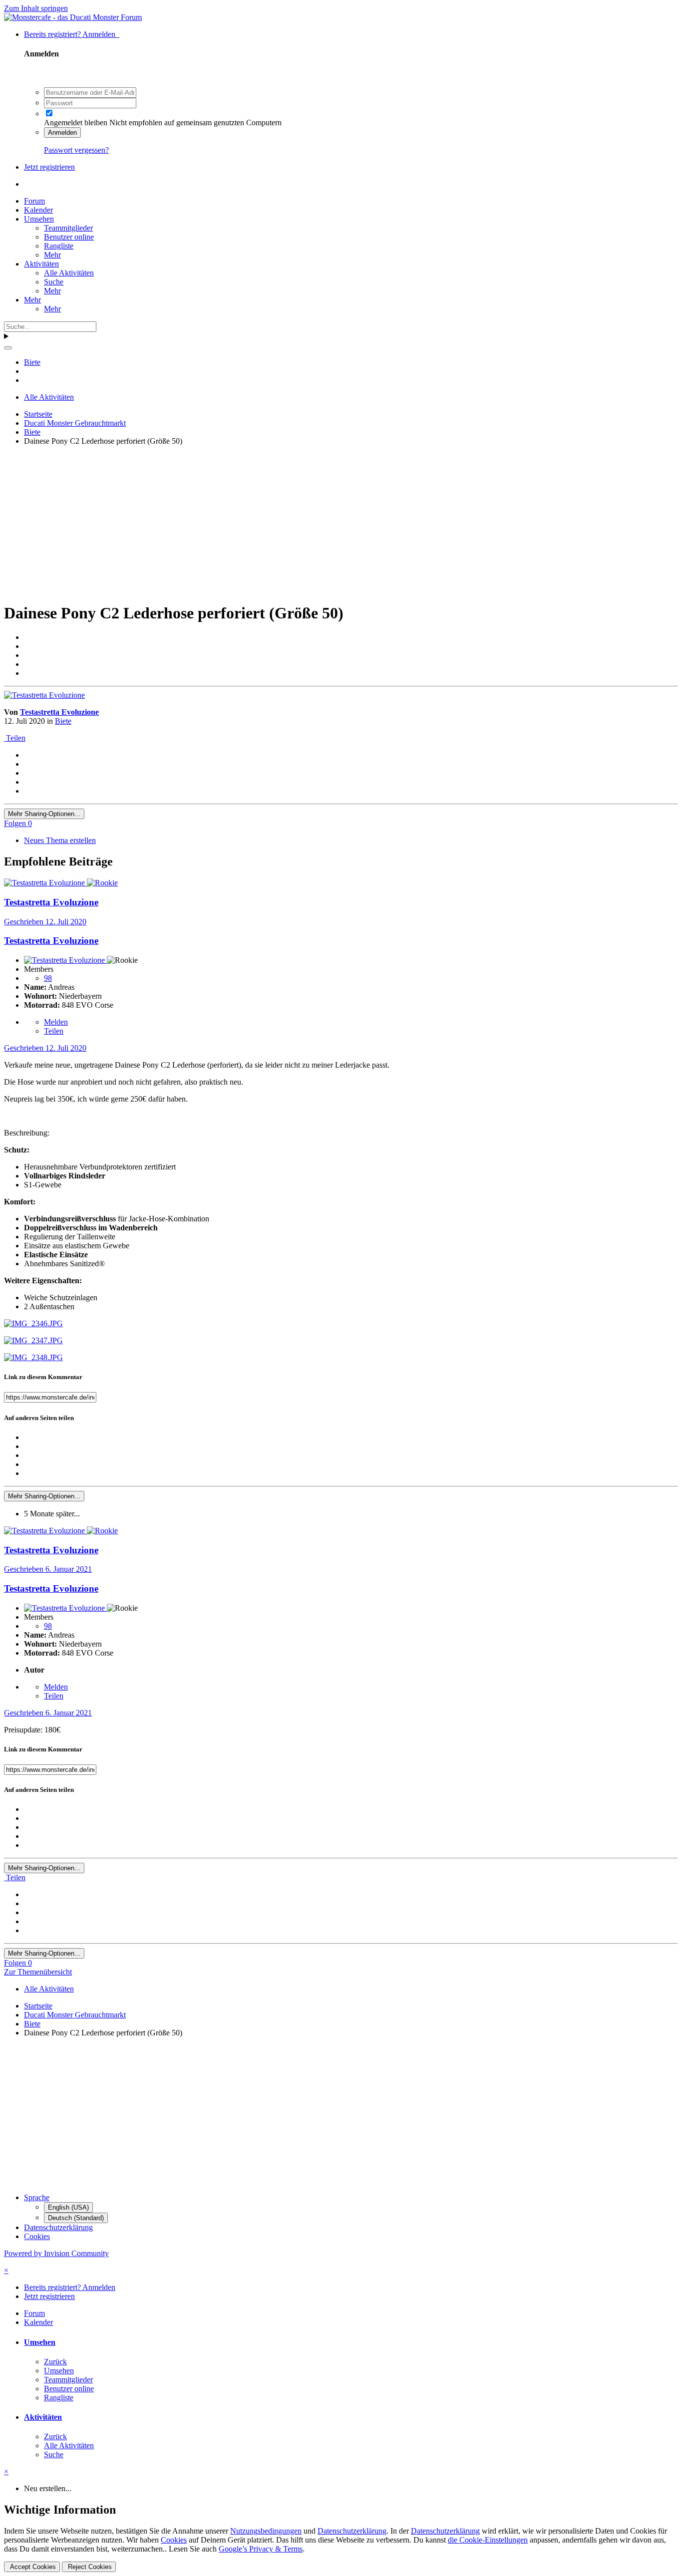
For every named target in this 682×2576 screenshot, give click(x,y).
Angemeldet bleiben (76, 123)
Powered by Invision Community (56, 2253)
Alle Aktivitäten (69, 273)
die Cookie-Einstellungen (488, 2540)
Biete (63, 721)
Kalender (38, 210)
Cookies (37, 2236)
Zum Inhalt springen (36, 8)
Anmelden (62, 133)
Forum (34, 201)
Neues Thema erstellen (60, 840)
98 (48, 978)
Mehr (52, 255)
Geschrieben (45, 922)
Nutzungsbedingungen (266, 2531)
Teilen (15, 738)
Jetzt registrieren (49, 167)
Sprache (37, 2197)
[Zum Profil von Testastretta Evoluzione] (44, 695)
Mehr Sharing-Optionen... (44, 814)
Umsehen (39, 219)
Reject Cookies (89, 2567)
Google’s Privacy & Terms (261, 2549)
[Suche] (8, 348)
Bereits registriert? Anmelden (72, 34)
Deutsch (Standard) (76, 2218)
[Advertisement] (304, 524)
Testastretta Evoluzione (59, 712)
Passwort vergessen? (76, 150)
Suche (54, 282)
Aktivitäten (41, 264)
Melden (56, 1022)
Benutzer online (69, 237)
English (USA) (68, 2207)
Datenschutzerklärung (58, 2227)
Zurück (55, 2362)
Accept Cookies (32, 2567)
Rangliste (59, 246)
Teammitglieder (68, 228)
